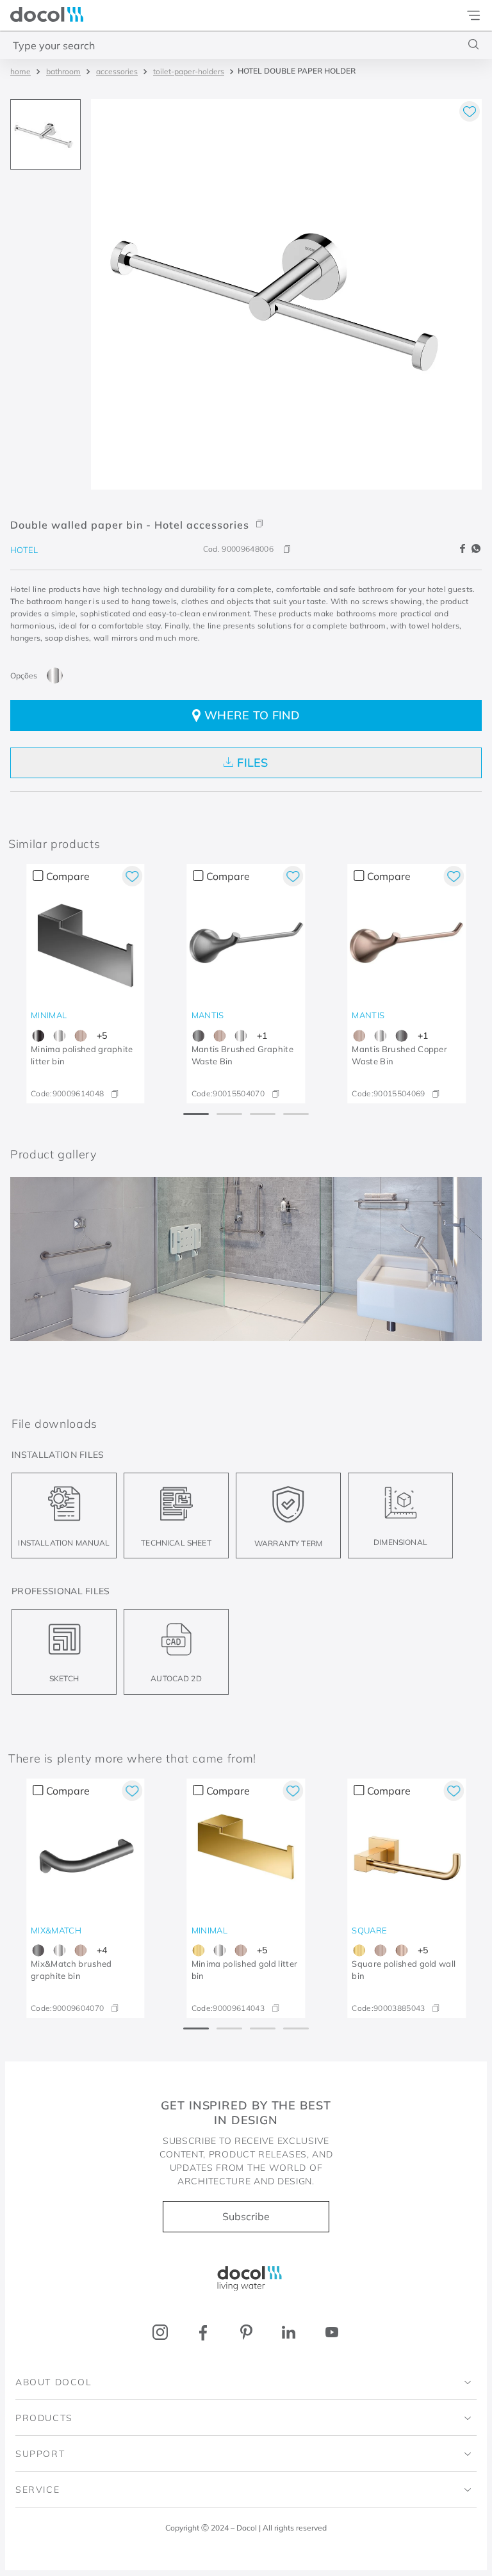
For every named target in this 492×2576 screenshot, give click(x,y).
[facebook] (464, 549)
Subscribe (246, 2216)
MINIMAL (49, 1015)
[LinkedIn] (289, 2332)
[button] (246, 516)
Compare (68, 876)
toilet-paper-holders (189, 71)
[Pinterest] (246, 2332)
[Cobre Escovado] (80, 1036)
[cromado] (55, 676)
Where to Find (252, 715)
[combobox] (246, 45)
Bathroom (63, 71)
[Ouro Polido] (199, 1950)
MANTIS (208, 1015)
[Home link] (20, 71)
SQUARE (369, 1930)
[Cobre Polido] (401, 1950)
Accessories (117, 71)
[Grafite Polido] (38, 1036)
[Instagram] (160, 2332)
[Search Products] (474, 44)
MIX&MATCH (56, 1930)
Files (253, 763)
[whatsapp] (476, 549)
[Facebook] (203, 2332)
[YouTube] (332, 2332)
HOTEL (24, 550)
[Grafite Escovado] (199, 1036)
